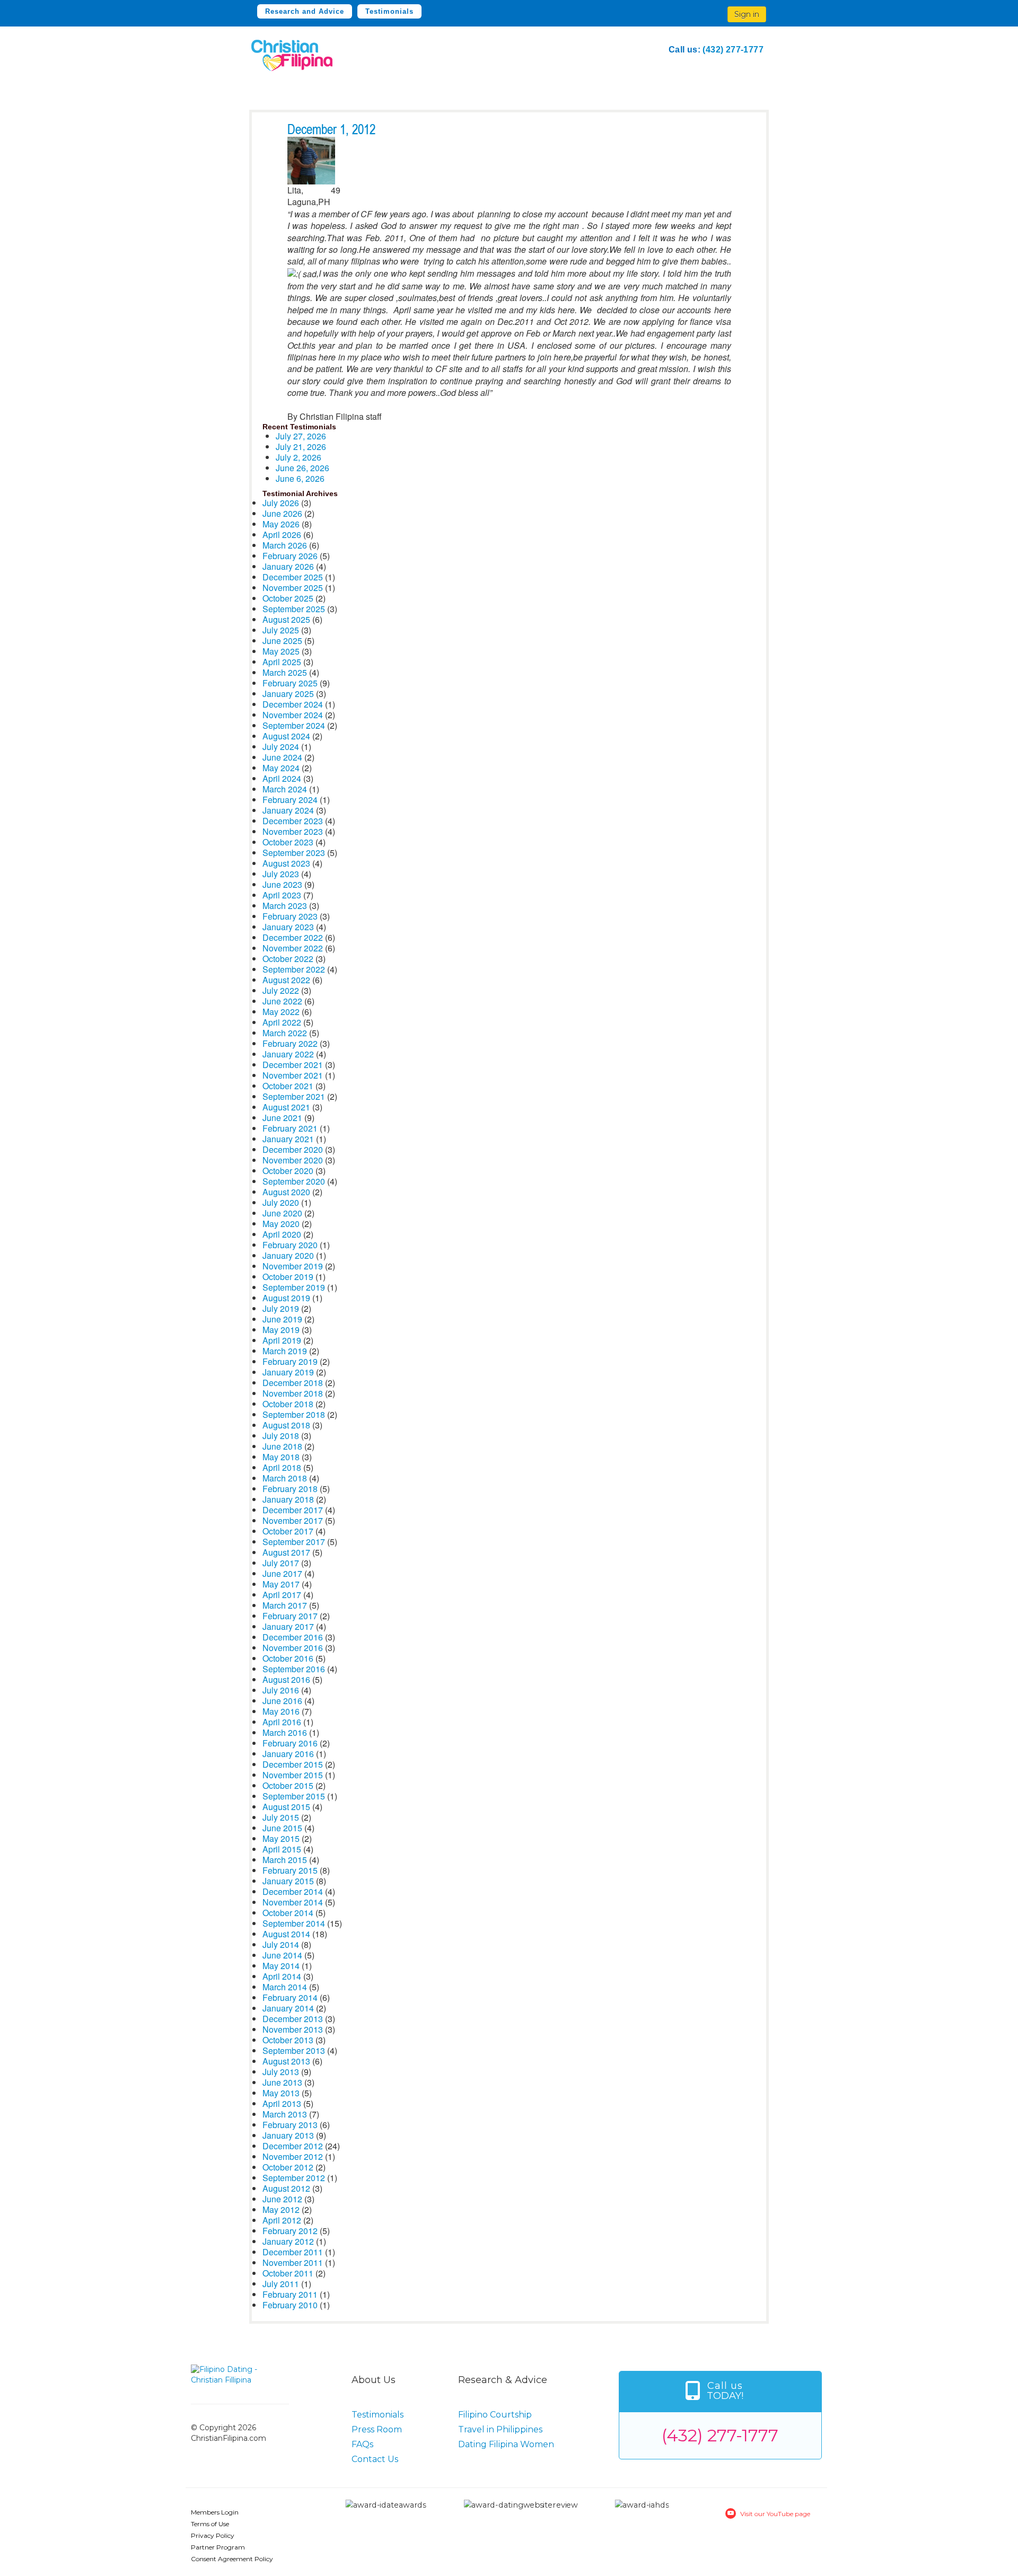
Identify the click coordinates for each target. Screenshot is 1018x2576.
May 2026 (281, 524)
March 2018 (285, 1478)
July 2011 (281, 2284)
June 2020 (282, 1213)
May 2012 (281, 2209)
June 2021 (282, 1118)
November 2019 (293, 1266)
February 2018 (290, 1489)
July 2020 (281, 1202)
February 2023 (290, 916)
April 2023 (282, 895)
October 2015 (288, 1785)
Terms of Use (210, 2524)
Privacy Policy (213, 2535)
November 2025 (293, 588)
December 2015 (293, 1764)
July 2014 (281, 1944)
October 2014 (288, 1913)
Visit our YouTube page (775, 2514)
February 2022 (290, 1043)
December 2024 (293, 704)
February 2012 (290, 2231)
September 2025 (294, 609)
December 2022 (293, 937)
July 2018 (281, 1436)
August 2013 (286, 2061)
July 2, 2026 (299, 457)
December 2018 (293, 1383)
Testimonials (389, 11)
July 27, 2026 (301, 436)
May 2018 (281, 1457)
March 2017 (285, 1605)
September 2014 (294, 1923)
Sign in (747, 14)
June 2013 (282, 2082)
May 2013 (281, 2093)
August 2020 (286, 1192)
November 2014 (293, 1902)
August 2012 (286, 2188)
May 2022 (281, 1012)
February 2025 (290, 683)
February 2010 (290, 2305)
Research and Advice (305, 11)
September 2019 (294, 1287)
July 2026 (281, 503)
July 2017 (281, 1563)
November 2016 (293, 1648)
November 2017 (293, 1520)
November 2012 (293, 2156)
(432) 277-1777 (733, 50)
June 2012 (282, 2199)
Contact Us (375, 2459)
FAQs (362, 2444)
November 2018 (293, 1393)
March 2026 (285, 545)
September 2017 (294, 1542)
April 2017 (282, 1595)
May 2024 (281, 768)
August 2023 (286, 863)
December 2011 (293, 2252)
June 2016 (282, 1701)
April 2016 (282, 1722)
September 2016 (294, 1669)
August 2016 (286, 1679)
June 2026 (282, 513)
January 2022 (288, 1054)
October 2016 (288, 1658)
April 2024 (282, 778)
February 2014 (290, 1997)
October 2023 (288, 842)
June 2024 (282, 757)
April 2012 (282, 2220)
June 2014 (282, 1955)
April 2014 (282, 1976)
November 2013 (293, 2029)
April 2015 (282, 1849)
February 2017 (290, 1616)
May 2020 (281, 1224)
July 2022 (281, 990)
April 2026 (282, 535)
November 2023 (293, 831)
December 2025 (293, 577)
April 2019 (282, 1340)
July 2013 (281, 2072)
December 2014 (293, 1891)
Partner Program (218, 2547)
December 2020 (293, 1149)
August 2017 (286, 1552)
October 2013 (288, 2040)
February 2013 (290, 2125)
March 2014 (285, 1987)
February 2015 (290, 1870)
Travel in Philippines (500, 2429)
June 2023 (282, 884)
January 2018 (288, 1499)
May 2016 (281, 1711)
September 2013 (294, 2050)
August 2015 (286, 1807)
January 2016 (288, 1754)
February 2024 (290, 800)
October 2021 (288, 1086)
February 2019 (290, 1361)
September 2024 (294, 725)
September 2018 (294, 1414)
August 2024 (286, 736)
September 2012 (294, 2178)
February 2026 (290, 556)
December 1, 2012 (331, 130)
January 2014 (288, 2008)
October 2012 (288, 2167)
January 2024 (288, 810)
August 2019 (286, 1298)
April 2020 (282, 1234)
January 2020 (288, 1255)
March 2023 (285, 906)
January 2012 (288, 2241)
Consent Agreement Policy (232, 2559)
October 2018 (288, 1404)
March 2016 (285, 1732)
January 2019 (288, 1372)
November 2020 (293, 1160)
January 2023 (288, 927)
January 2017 (288, 1626)
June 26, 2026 (302, 468)
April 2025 (282, 662)
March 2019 (285, 1351)
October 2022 (288, 959)
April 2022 (282, 1022)
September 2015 (294, 1796)
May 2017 (281, 1584)
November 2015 (293, 1775)
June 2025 (282, 641)
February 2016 (290, 1743)
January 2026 (288, 566)
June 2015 (282, 1828)
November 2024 (293, 715)
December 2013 (293, 2019)
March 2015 (285, 1860)
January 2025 (288, 694)
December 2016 (293, 1637)
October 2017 (288, 1531)
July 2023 (281, 874)
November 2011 (293, 2262)
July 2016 (281, 1690)
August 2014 (286, 1934)
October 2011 (288, 2273)
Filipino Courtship (495, 2415)
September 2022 (294, 969)
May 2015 (281, 1838)
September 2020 (294, 1181)
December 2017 (293, 1510)
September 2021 (294, 1096)
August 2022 (286, 980)
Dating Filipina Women (506, 2444)
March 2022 (285, 1033)
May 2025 (281, 651)
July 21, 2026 (301, 447)
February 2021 (290, 1128)
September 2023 (294, 853)
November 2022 (293, 948)
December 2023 (293, 821)
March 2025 (285, 672)
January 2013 (288, 2135)
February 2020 (290, 1245)
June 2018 (282, 1446)
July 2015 (281, 1817)
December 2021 (293, 1065)
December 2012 (293, 2146)
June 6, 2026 (300, 478)
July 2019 (281, 1308)
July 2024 (281, 747)
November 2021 (293, 1075)
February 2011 (290, 2294)
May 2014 (281, 1966)
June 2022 (282, 1001)
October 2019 (288, 1277)
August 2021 (286, 1107)
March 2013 (285, 2114)
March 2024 (285, 789)
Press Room (377, 2429)
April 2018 (282, 1467)
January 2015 (288, 1881)
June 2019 (282, 1319)
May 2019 (281, 1330)
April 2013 (282, 2103)
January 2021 (288, 1139)
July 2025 (281, 630)
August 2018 (286, 1425)
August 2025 (286, 619)
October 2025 (288, 598)
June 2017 (282, 1573)
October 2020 (288, 1171)
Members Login (215, 2512)
